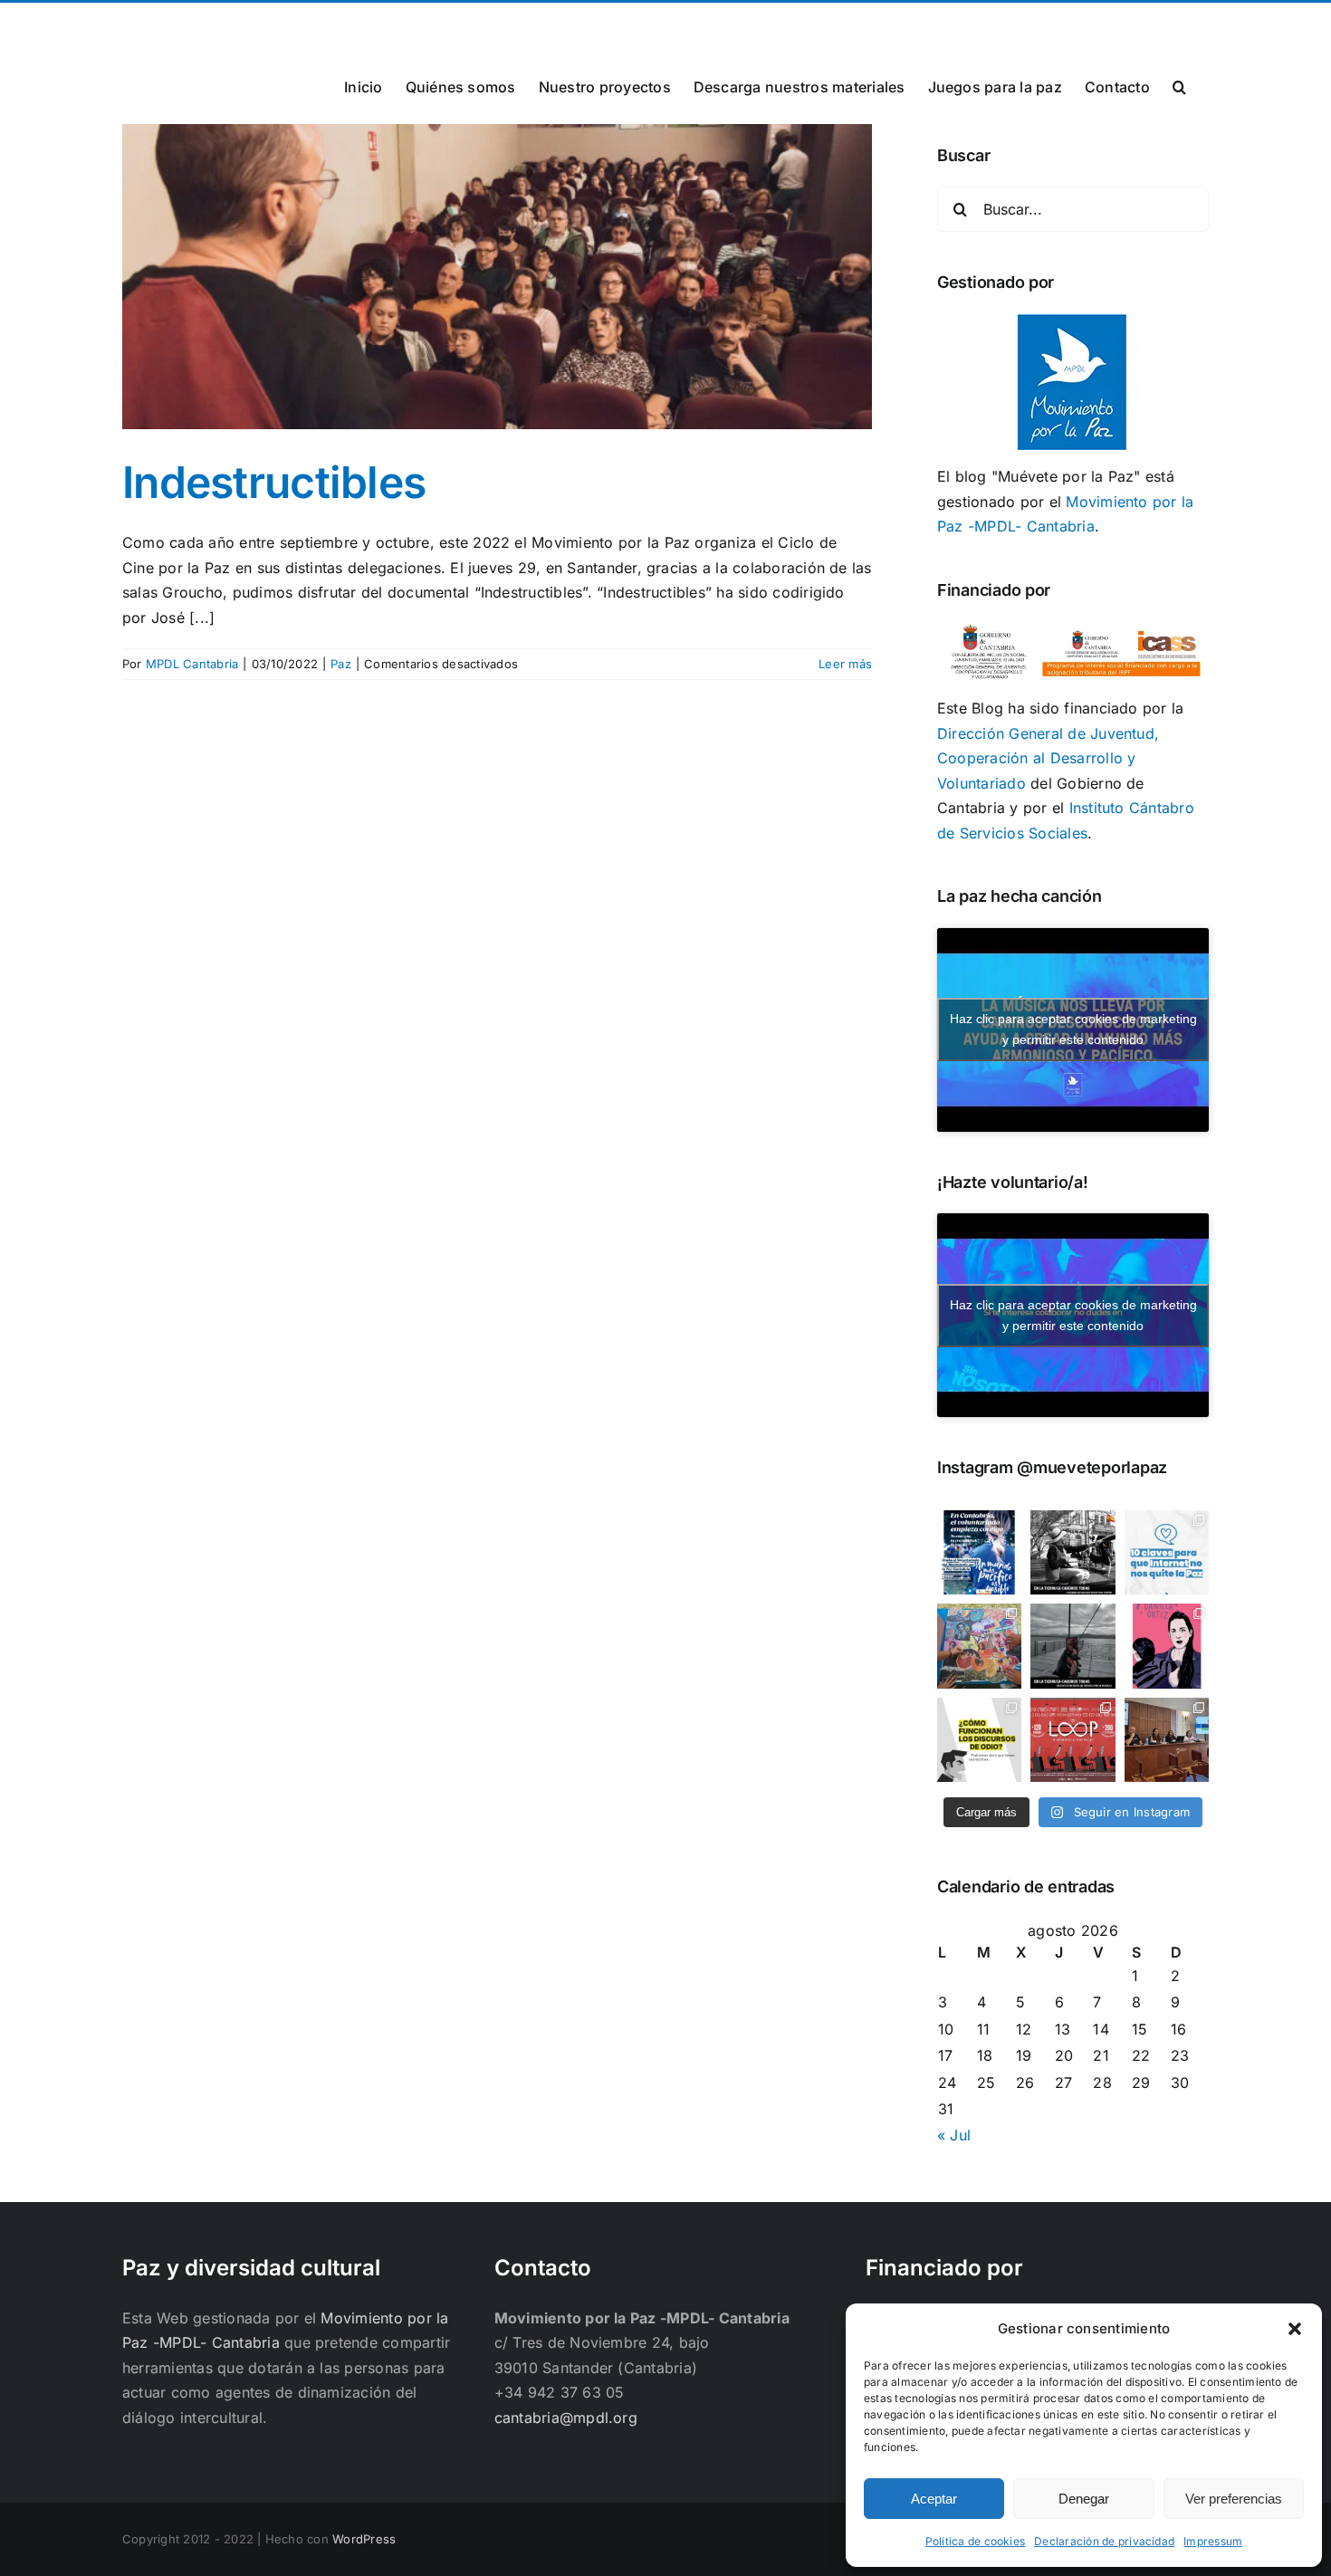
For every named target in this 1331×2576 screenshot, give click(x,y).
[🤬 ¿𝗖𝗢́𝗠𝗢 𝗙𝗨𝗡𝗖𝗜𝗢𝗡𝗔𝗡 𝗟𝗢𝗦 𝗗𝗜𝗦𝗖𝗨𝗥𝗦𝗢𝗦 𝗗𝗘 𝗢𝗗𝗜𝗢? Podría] (979, 1740)
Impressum (1213, 2541)
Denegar (1084, 2499)
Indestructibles (274, 482)
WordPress (364, 2539)
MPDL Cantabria (192, 664)
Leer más (845, 664)
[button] (1295, 2329)
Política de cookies (976, 2541)
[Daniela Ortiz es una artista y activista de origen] (1167, 1646)
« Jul (954, 2135)
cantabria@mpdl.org (346, 24)
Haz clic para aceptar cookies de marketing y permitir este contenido (1073, 1029)
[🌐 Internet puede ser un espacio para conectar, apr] (1167, 1552)
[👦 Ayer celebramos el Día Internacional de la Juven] (979, 1646)
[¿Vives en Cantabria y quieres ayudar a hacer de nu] (979, 1552)
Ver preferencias (1234, 2499)
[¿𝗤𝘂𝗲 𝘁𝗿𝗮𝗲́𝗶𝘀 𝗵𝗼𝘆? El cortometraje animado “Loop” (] (1072, 1740)
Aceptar (934, 2499)
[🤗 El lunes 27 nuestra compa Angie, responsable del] (1167, 1740)
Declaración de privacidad (1104, 2541)
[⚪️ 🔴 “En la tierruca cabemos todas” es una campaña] (1072, 1552)
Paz (341, 664)
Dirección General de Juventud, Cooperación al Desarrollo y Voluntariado (1048, 758)
